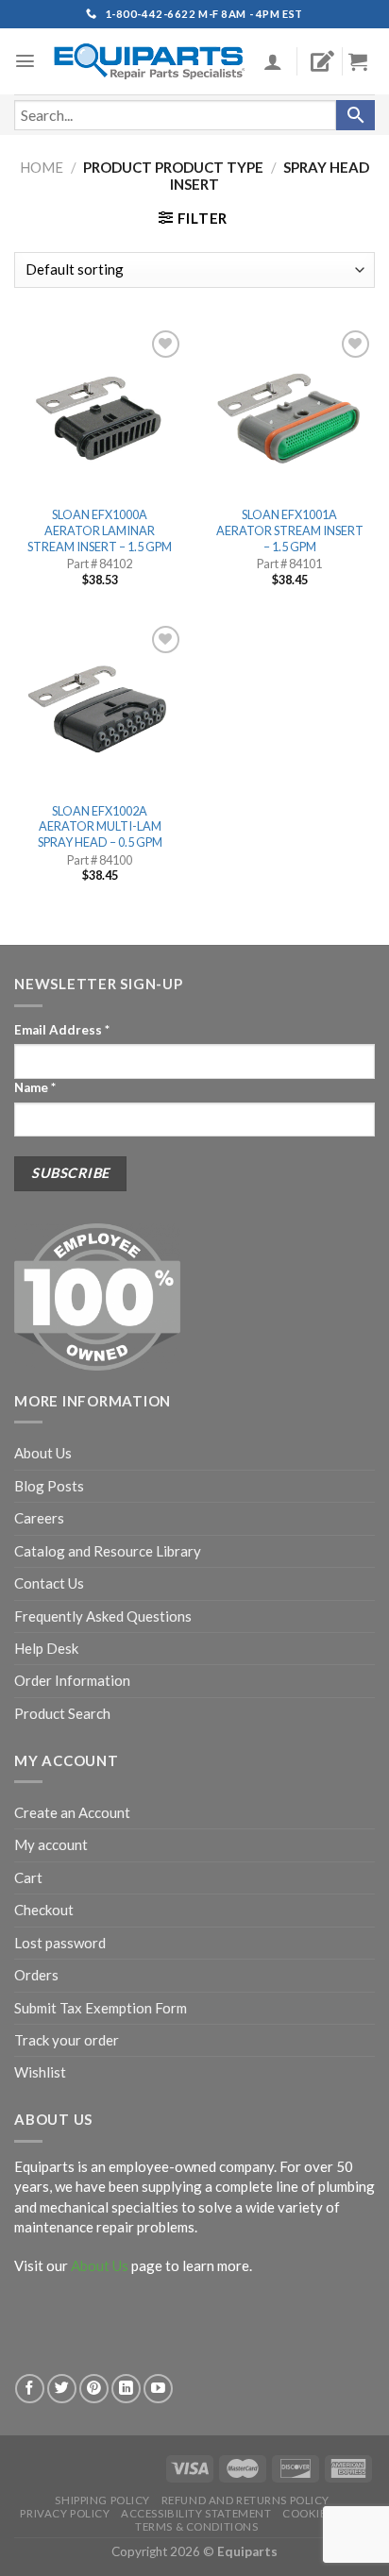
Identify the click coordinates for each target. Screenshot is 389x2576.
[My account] (273, 61)
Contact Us (49, 1583)
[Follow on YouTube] (158, 2389)
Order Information (72, 1680)
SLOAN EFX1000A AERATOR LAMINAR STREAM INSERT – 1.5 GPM (100, 530)
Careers (39, 1518)
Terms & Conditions (196, 2526)
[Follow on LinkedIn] (126, 2389)
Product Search (62, 1713)
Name (35, 1087)
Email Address (62, 1030)
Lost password (60, 1943)
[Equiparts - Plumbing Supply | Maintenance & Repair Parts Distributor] (150, 61)
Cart (28, 1877)
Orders (36, 1975)
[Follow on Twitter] (62, 2389)
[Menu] (25, 61)
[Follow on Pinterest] (94, 2389)
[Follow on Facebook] (30, 2389)
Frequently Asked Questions (103, 1616)
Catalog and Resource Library (108, 1551)
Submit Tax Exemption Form (101, 2008)
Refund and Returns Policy (245, 2500)
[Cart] (365, 61)
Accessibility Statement (196, 2513)
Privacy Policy (65, 2513)
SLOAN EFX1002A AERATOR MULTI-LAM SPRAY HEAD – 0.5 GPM (100, 826)
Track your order (67, 2040)
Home (42, 167)
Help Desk (46, 1648)
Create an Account (72, 1812)
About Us (43, 1453)
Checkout (44, 1910)
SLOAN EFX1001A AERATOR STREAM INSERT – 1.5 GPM (290, 530)
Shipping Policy (102, 2500)
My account (51, 1844)
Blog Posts (49, 1486)
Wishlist (40, 2072)
